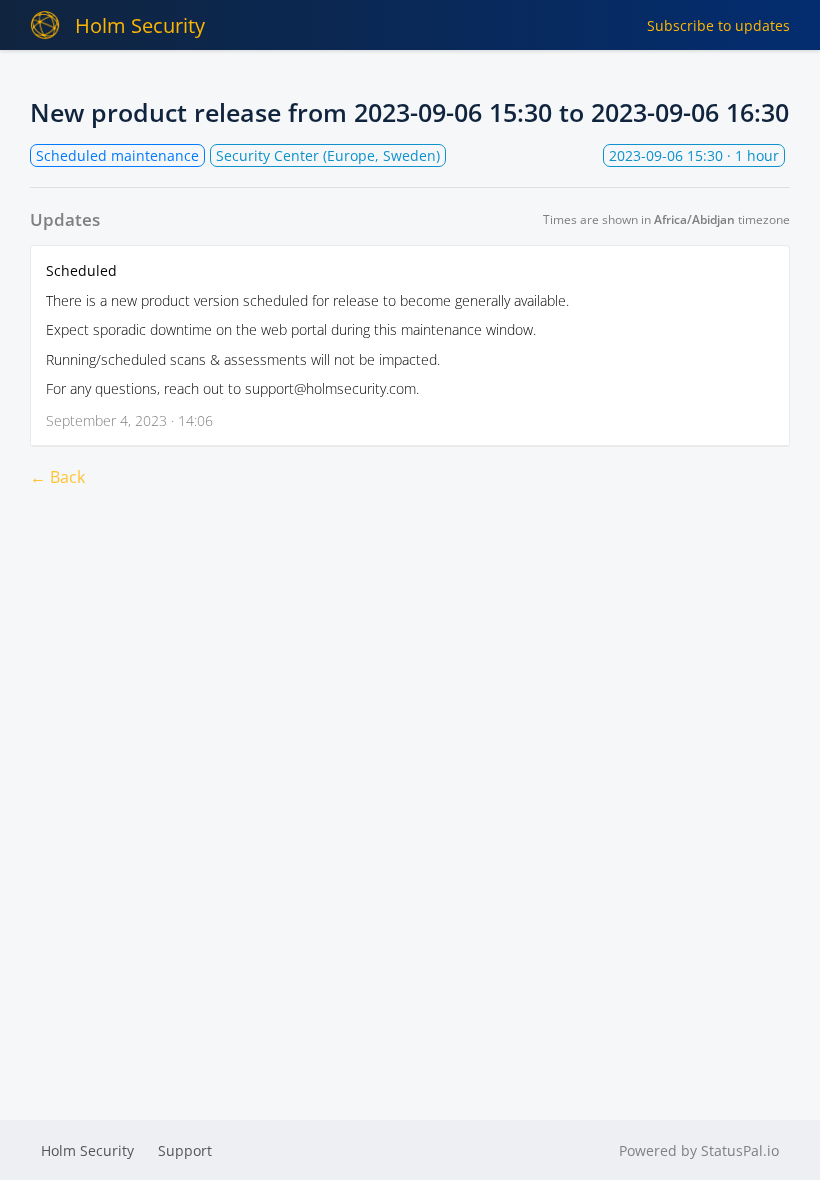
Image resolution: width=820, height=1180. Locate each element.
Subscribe (718, 25)
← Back (57, 477)
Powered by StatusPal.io (699, 1150)
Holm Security (140, 25)
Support (185, 1150)
